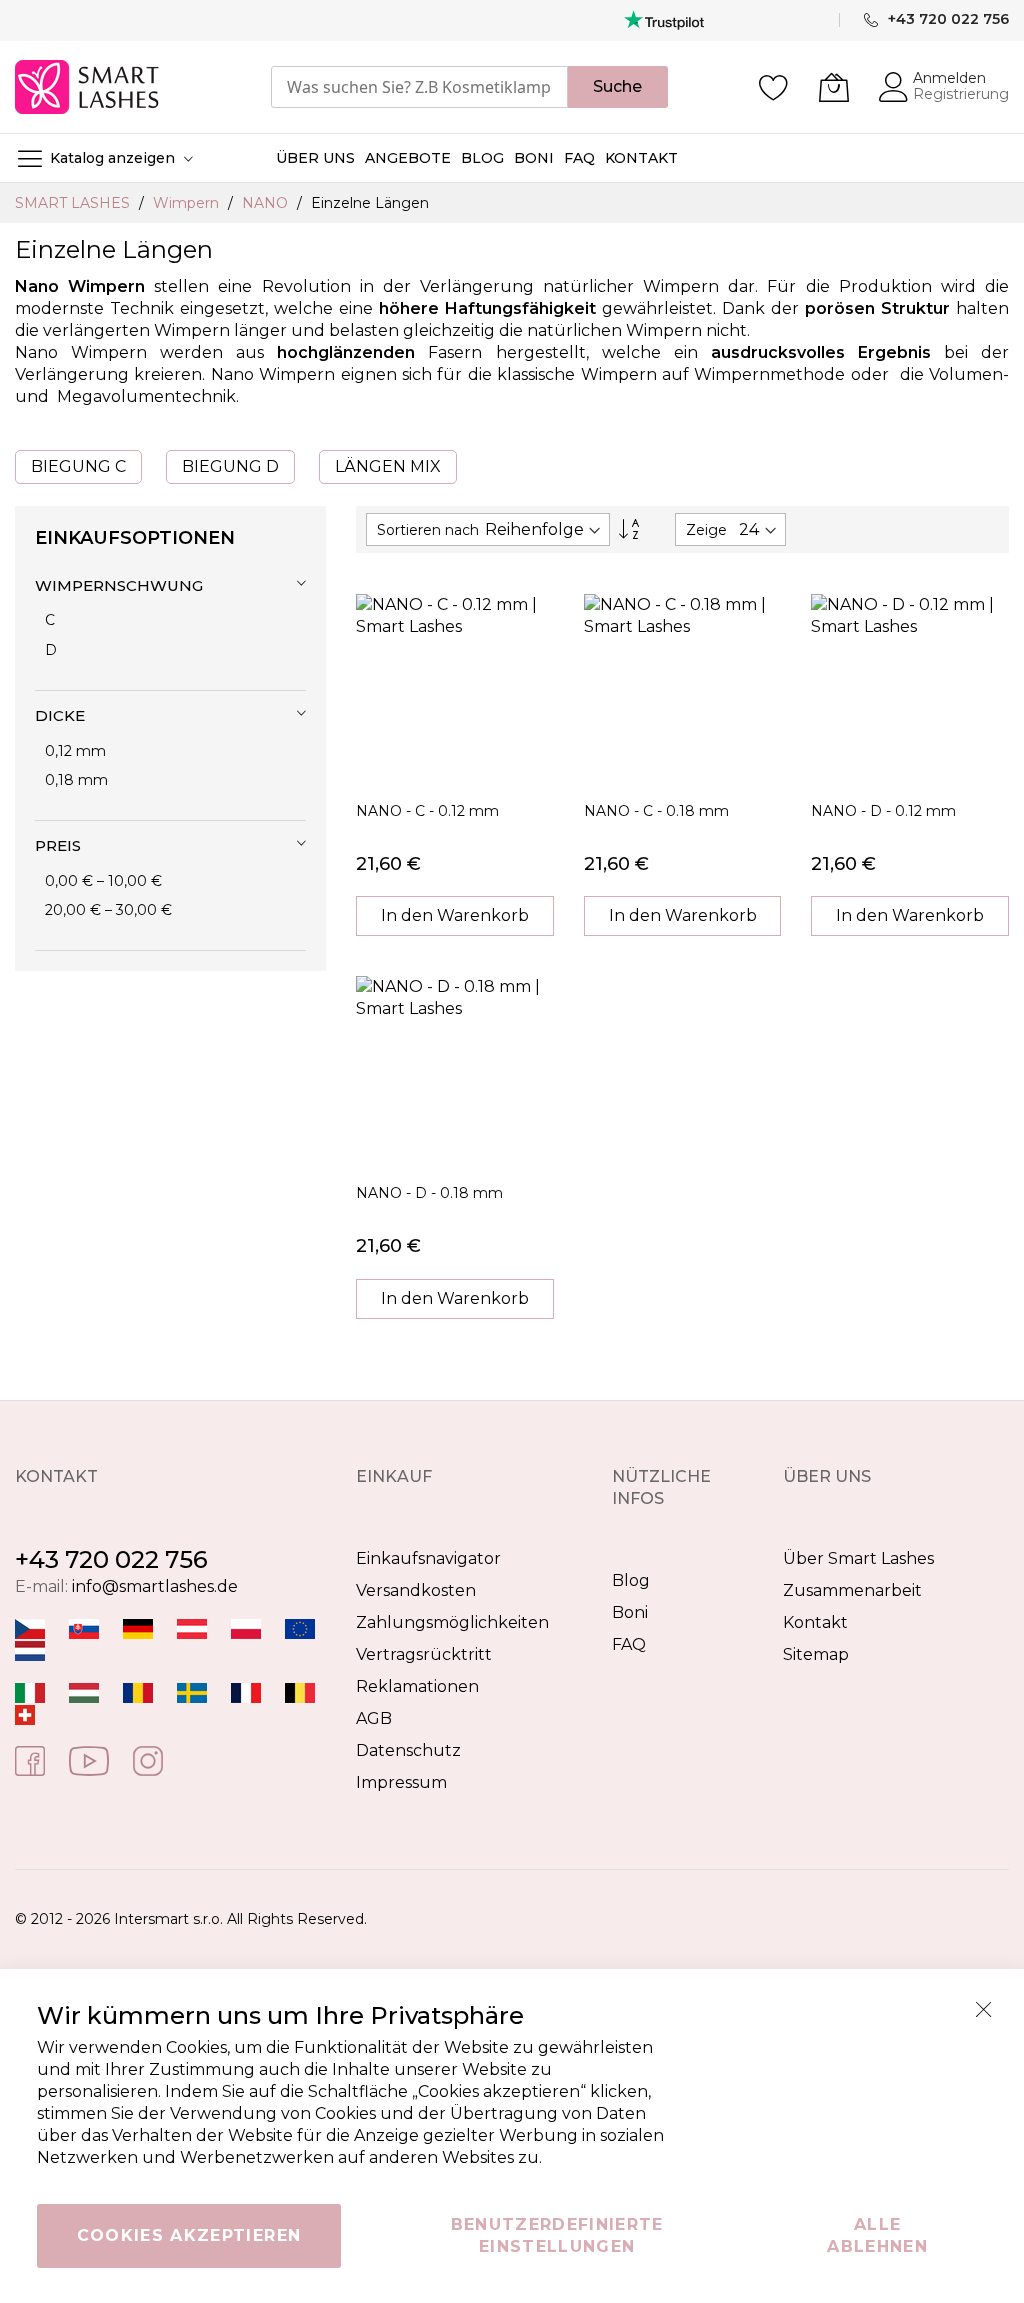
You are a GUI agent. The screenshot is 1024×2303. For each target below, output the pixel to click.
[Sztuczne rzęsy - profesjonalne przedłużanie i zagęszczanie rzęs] (246, 1628)
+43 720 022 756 (111, 1559)
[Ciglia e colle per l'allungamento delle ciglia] (30, 1692)
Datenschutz (408, 1750)
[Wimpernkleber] (138, 1628)
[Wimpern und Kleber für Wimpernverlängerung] (25, 1714)
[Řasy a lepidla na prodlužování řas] (30, 1628)
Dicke (60, 715)
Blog (631, 1580)
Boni (630, 1612)
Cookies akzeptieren (189, 2235)
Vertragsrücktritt (424, 1654)
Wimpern (188, 203)
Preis (58, 845)
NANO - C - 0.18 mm (656, 811)
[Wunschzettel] (774, 87)
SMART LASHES (74, 203)
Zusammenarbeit (852, 1590)
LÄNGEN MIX (388, 466)
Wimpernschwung (119, 585)
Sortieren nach (428, 530)
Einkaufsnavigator (428, 1558)
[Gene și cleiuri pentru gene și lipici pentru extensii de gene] (138, 1692)
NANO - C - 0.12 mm (427, 811)
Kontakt (815, 1622)
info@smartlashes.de (155, 1586)
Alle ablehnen (877, 2235)
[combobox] (419, 87)
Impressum (401, 1782)
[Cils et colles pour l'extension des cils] (246, 1692)
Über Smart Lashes (858, 1558)
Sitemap (816, 1654)
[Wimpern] (192, 1628)
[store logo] (88, 87)
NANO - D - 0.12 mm (883, 811)
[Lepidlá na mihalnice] (84, 1628)
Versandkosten (416, 1590)
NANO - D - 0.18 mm (429, 1193)
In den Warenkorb (455, 915)
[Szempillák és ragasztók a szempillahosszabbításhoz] (84, 1692)
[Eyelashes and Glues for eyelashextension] (300, 1628)
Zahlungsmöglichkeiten (452, 1622)
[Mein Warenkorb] (834, 87)
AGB (374, 1718)
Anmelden (949, 78)
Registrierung (961, 94)
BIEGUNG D (230, 466)
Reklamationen (417, 1686)
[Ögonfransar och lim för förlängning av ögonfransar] (192, 1692)
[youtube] (89, 1759)
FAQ (629, 1644)
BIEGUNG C (78, 466)
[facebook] (30, 1759)
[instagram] (148, 1759)
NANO (267, 203)
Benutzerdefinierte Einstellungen (557, 2235)
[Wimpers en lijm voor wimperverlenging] (30, 1650)
